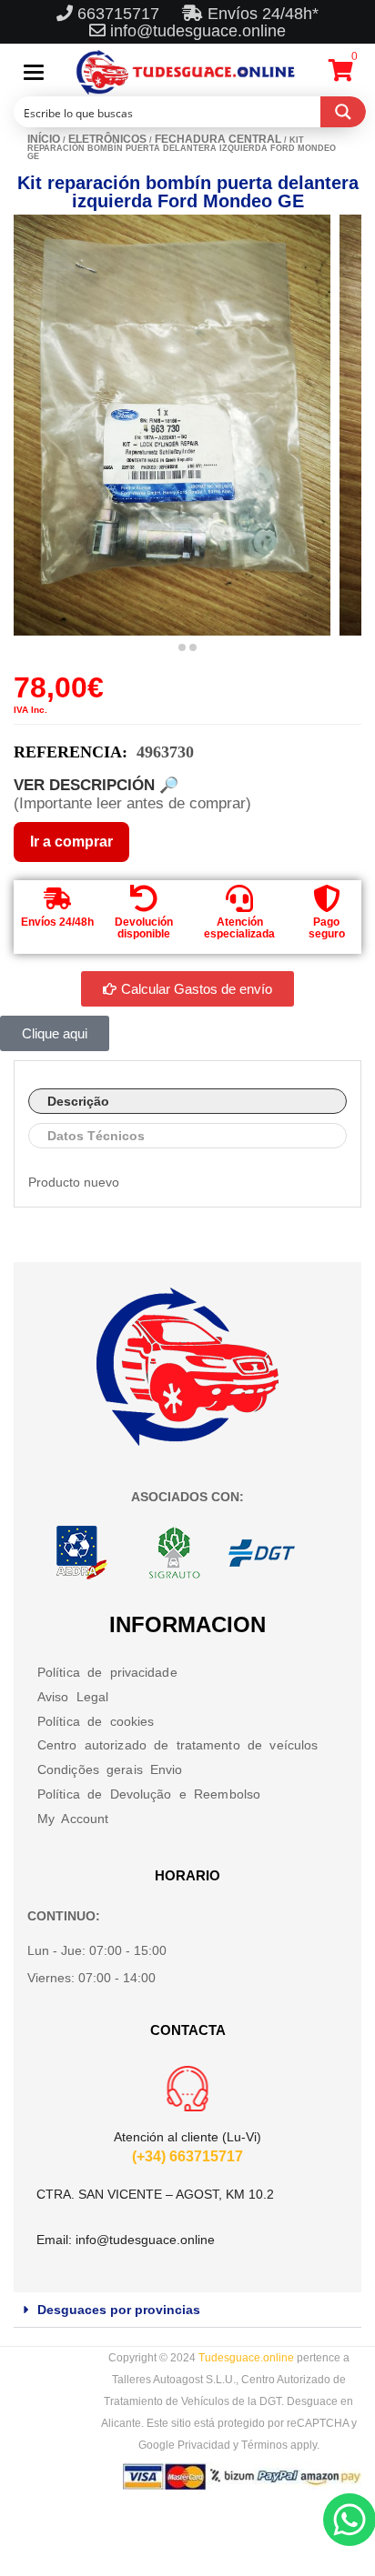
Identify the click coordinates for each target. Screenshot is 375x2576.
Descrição (78, 1101)
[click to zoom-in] (172, 425)
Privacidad (204, 2445)
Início (44, 139)
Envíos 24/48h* (261, 14)
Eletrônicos (107, 139)
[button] (187, 2310)
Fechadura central (218, 139)
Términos (264, 2445)
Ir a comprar (71, 842)
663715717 (121, 14)
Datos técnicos (96, 1136)
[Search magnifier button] (343, 112)
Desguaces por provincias (119, 2310)
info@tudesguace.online (198, 31)
